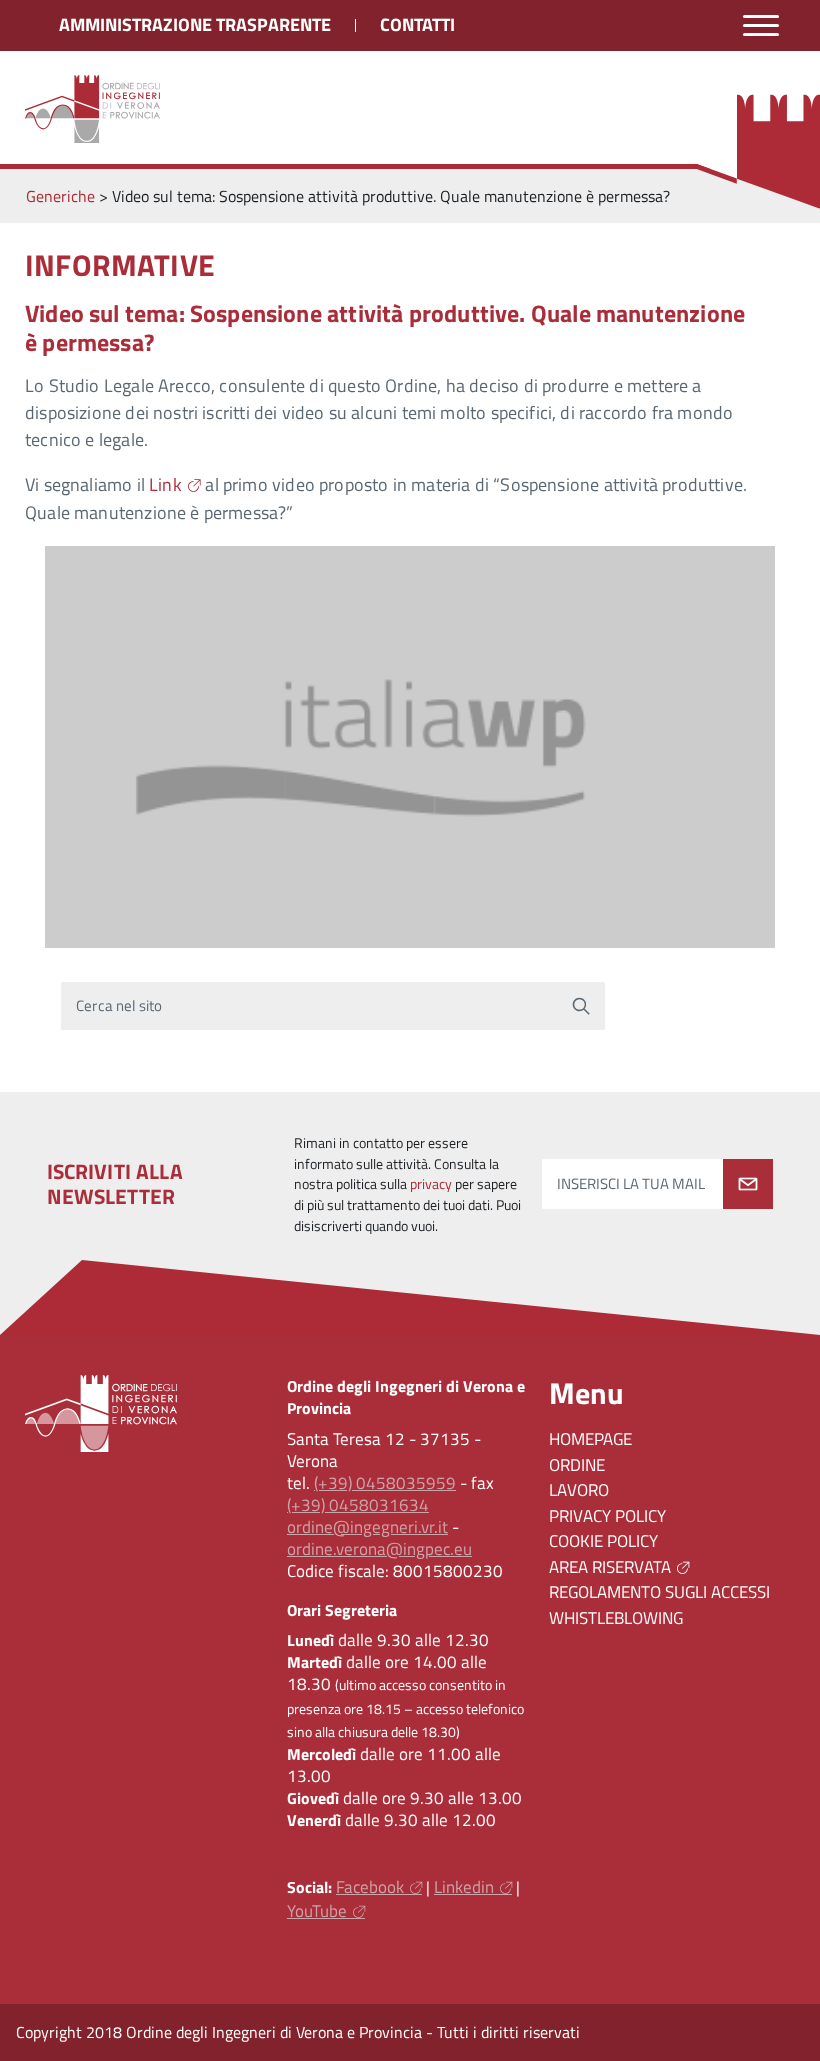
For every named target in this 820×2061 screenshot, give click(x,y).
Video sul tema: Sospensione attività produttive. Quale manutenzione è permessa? (385, 327)
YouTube (317, 1911)
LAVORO (579, 1490)
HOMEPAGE (590, 1439)
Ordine (577, 1465)
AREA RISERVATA (610, 1567)
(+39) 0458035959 (385, 1483)
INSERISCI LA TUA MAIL (631, 1183)
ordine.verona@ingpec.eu (379, 1549)
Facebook (370, 1887)
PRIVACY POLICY (607, 1516)
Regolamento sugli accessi (659, 1592)
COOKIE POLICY (603, 1541)
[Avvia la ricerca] (581, 1006)
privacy (431, 1184)
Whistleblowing (616, 1618)
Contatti (417, 24)
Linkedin (464, 1887)
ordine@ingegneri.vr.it (367, 1527)
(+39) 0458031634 (358, 1505)
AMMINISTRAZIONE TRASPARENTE (195, 24)
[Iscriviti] (748, 1184)
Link (165, 484)
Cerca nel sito (119, 1005)
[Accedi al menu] (761, 25)
